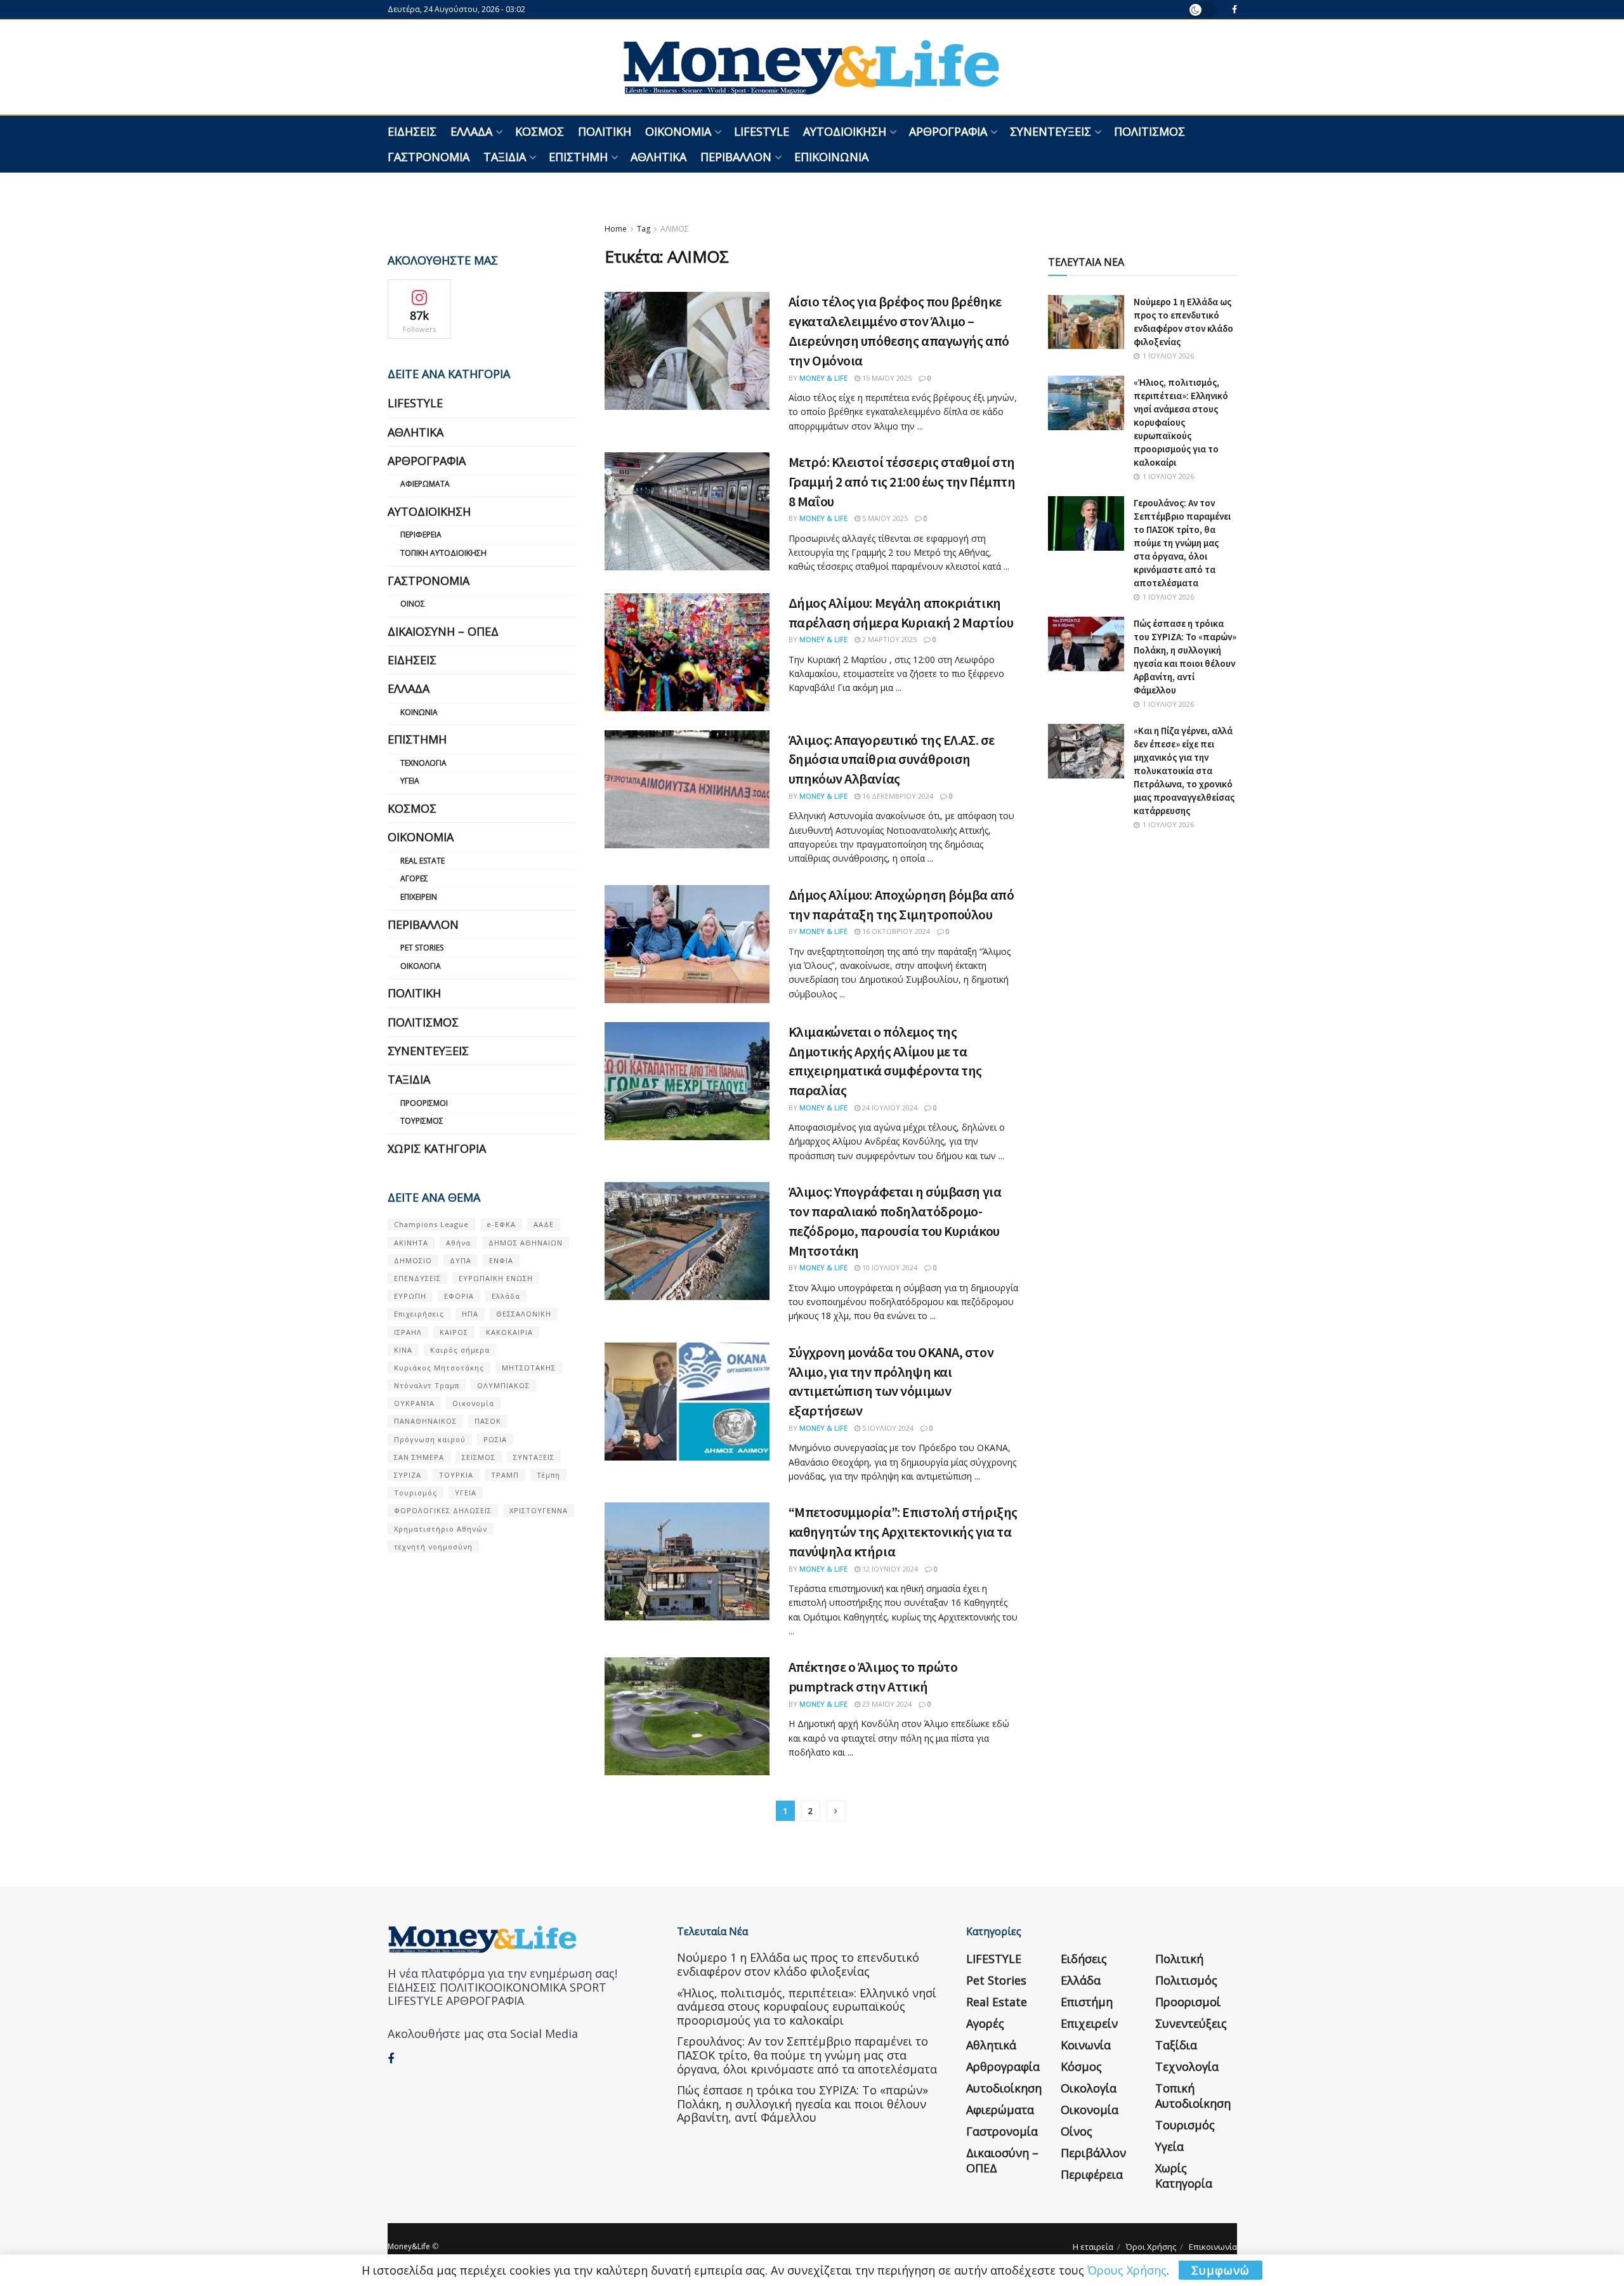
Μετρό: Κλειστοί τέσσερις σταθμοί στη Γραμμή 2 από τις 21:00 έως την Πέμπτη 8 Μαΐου (902, 482)
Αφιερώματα (425, 484)
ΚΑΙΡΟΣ (454, 1332)
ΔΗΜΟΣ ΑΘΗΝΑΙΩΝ (526, 1243)
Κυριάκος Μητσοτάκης (439, 1368)
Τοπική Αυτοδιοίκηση (443, 553)
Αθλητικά (658, 157)
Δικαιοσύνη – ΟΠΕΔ (443, 631)
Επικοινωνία (831, 157)
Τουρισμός (422, 1121)
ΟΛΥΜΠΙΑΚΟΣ (503, 1385)
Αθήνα (458, 1243)
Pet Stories (422, 948)
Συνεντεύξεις (1051, 131)
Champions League (431, 1224)
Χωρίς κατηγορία (437, 1148)
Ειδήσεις (412, 131)
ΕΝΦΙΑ (501, 1260)
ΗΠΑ (470, 1314)
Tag (644, 229)
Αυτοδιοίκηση (845, 131)
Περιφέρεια (421, 535)
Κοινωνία (419, 712)
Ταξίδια (505, 157)
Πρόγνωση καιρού (430, 1439)
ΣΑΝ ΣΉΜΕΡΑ (419, 1457)
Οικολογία (421, 966)
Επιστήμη (578, 157)
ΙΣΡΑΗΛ (408, 1332)
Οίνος (413, 604)
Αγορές (414, 878)
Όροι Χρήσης (1151, 2247)
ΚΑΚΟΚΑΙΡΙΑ (509, 1332)
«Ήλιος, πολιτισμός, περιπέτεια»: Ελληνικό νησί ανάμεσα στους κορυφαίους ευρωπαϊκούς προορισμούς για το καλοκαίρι (1181, 422)
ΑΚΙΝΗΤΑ (411, 1243)
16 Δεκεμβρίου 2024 (897, 796)
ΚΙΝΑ (403, 1350)
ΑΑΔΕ (544, 1224)
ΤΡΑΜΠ (505, 1475)
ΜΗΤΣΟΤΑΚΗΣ (529, 1368)
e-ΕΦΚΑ (501, 1224)
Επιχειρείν (419, 897)
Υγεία (410, 781)
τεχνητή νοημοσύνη (433, 1547)
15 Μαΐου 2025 (886, 378)
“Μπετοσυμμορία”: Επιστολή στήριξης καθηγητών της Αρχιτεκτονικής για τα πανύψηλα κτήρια (903, 1532)
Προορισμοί (424, 1103)
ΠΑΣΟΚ (488, 1421)
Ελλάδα (471, 131)
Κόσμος (540, 131)
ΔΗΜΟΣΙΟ (413, 1260)
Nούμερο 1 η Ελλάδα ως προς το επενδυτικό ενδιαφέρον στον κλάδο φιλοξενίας (798, 1964)
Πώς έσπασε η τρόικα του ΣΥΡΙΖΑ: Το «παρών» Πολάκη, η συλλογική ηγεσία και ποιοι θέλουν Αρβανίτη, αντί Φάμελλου (802, 2104)
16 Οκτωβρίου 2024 (895, 931)
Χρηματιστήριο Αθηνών (441, 1529)
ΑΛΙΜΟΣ (675, 229)
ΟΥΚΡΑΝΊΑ (414, 1403)
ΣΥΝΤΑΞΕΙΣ (534, 1457)
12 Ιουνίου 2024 (889, 1569)
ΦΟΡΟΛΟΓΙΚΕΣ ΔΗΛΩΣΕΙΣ (443, 1510)
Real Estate (422, 861)
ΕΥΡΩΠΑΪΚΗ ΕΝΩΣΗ (496, 1278)
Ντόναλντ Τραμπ (427, 1385)
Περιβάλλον (736, 157)
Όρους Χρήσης (1127, 2270)
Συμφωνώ (1221, 2270)
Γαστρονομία (429, 157)
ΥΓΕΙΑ (466, 1493)
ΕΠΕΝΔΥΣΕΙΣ (417, 1278)
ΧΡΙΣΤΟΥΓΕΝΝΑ (539, 1510)
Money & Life (823, 378)
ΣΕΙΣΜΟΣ (479, 1457)
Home (616, 229)
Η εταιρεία (1093, 2247)
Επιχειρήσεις (419, 1314)
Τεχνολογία (423, 763)
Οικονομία (678, 131)
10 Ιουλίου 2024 (889, 1267)
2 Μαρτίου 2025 (888, 639)
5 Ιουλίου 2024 (887, 1428)
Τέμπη (548, 1475)
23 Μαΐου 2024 (886, 1704)
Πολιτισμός (1149, 131)
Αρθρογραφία (948, 131)
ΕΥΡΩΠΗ (410, 1296)
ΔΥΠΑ (461, 1260)
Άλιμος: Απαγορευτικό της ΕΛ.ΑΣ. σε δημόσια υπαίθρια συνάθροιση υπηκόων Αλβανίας (892, 759)
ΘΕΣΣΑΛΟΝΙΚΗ (524, 1314)
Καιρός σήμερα (460, 1350)
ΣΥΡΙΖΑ (408, 1475)
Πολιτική (605, 131)
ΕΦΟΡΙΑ (459, 1296)
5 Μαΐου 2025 (884, 518)
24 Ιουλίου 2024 (889, 1107)
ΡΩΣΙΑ (495, 1439)
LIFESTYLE (762, 131)
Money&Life (409, 2246)
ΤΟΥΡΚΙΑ (456, 1475)
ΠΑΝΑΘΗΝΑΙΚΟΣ (425, 1421)
